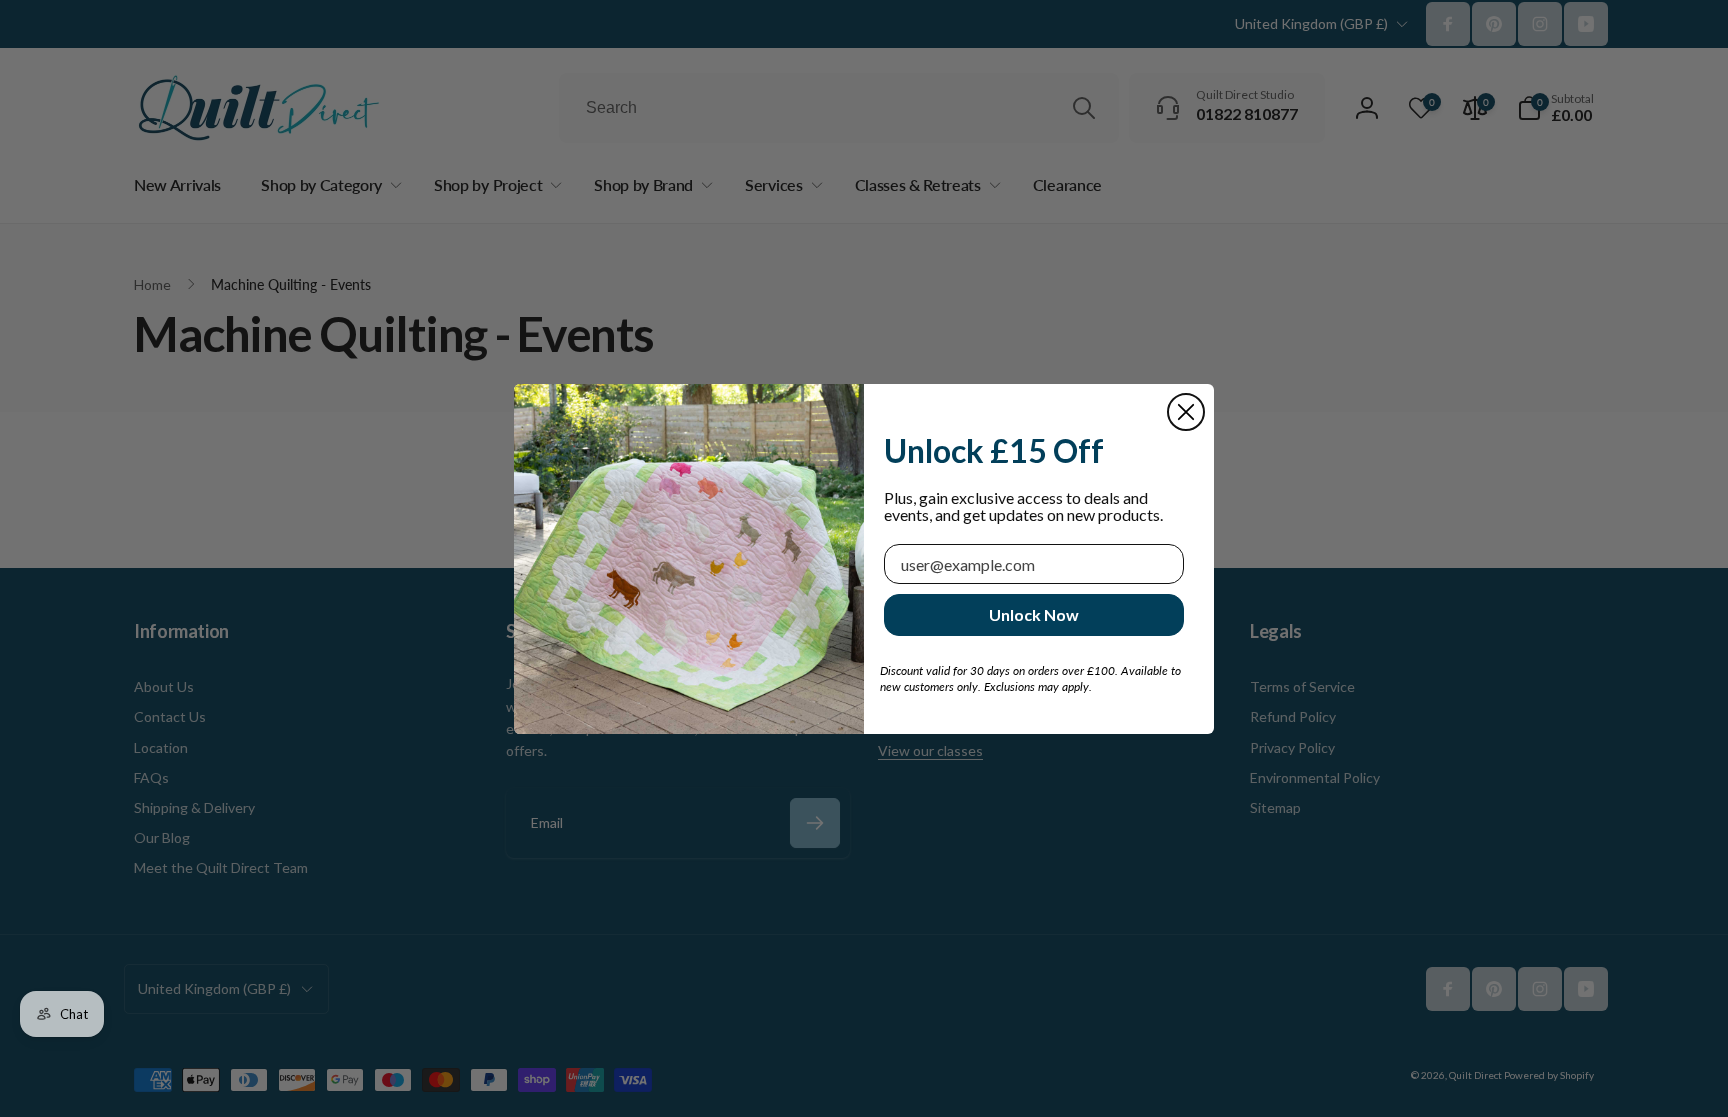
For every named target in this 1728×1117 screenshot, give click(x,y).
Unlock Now (1034, 614)
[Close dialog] (1186, 412)
